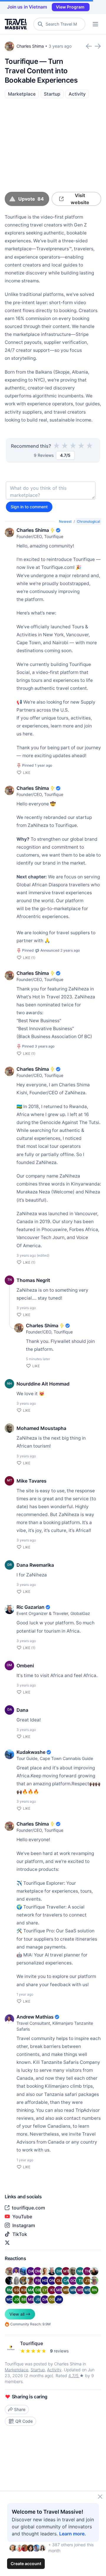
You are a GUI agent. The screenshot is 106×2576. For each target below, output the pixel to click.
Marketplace (22, 94)
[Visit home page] (17, 24)
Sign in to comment (29, 507)
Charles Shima (30, 46)
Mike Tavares (32, 1481)
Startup (52, 94)
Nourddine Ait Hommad (43, 1384)
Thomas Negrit (33, 1280)
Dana (22, 1710)
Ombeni (25, 1666)
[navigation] (95, 24)
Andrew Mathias (35, 2017)
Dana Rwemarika (35, 1565)
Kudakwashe (31, 1752)
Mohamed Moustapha (41, 1428)
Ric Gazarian (30, 1607)
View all (17, 2314)
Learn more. (73, 2534)
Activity (77, 94)
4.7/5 (74, 2376)
